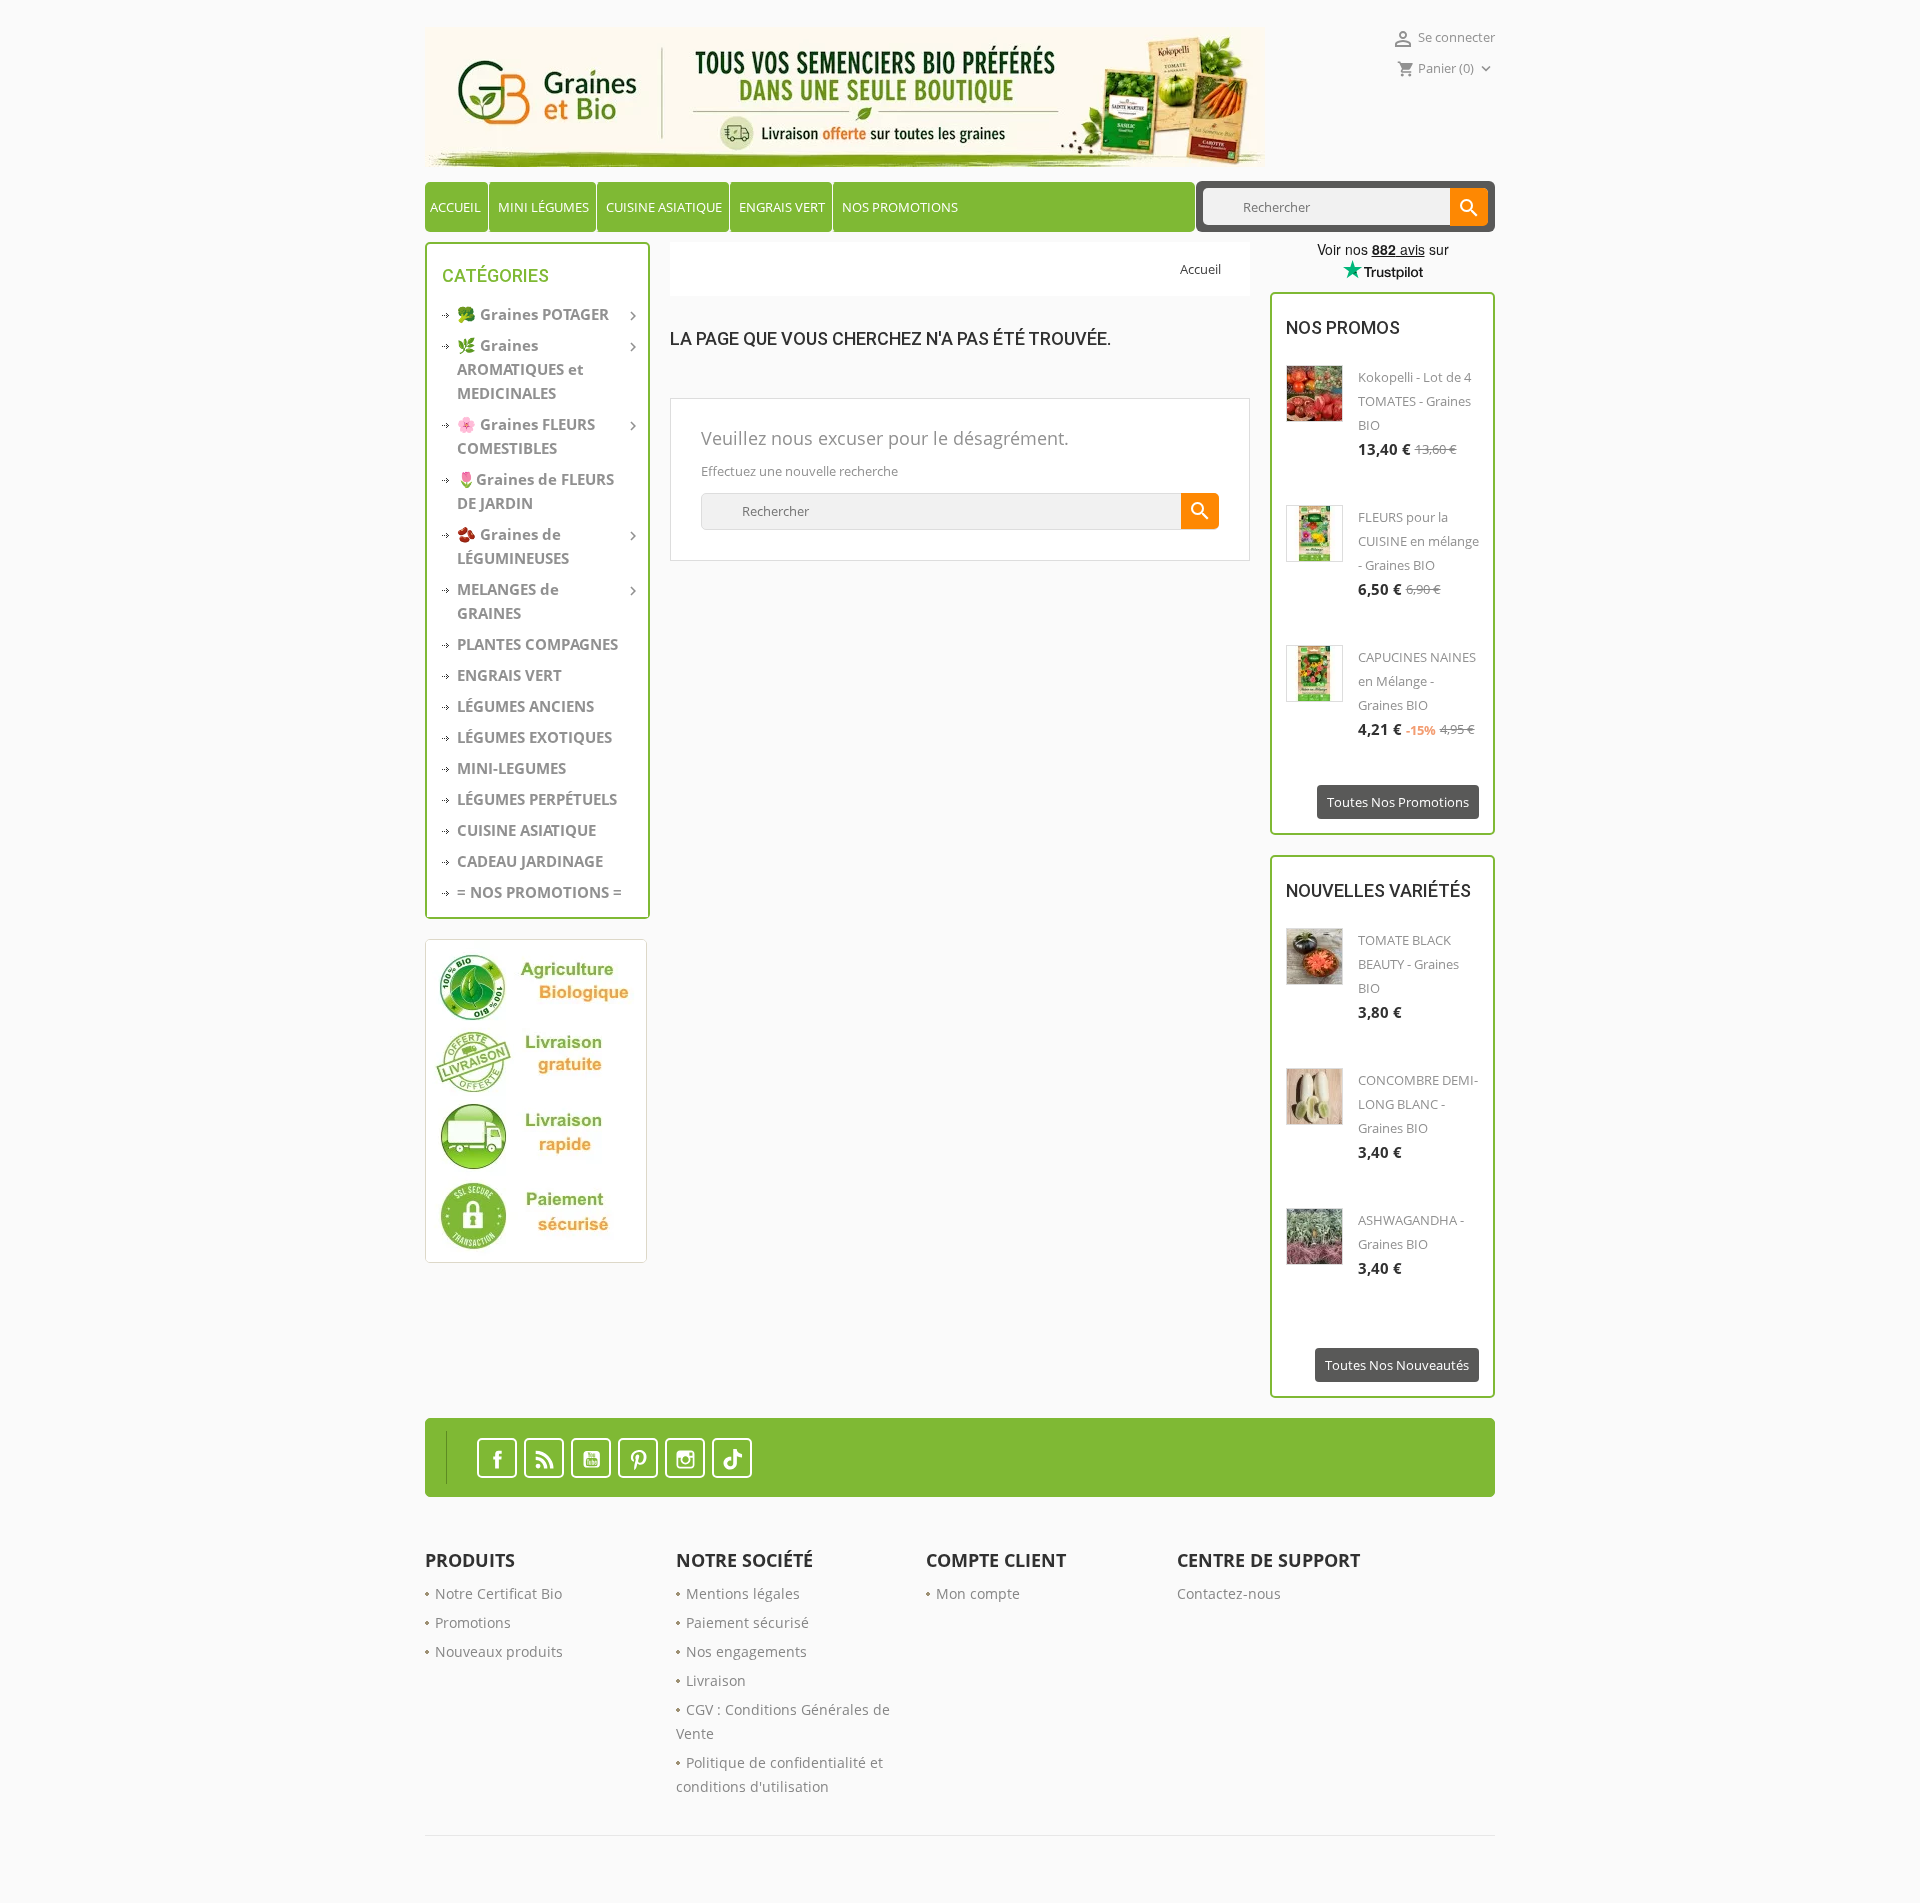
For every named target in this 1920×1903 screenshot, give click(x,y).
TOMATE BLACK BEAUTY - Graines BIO (1408, 964)
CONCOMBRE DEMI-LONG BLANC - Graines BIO (1418, 1104)
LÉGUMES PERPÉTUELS (537, 799)
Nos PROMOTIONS (900, 207)
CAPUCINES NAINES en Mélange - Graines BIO (1417, 681)
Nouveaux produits (499, 1651)
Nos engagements (746, 1651)
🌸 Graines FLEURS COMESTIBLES (545, 436)
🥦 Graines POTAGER (545, 314)
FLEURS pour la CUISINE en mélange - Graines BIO (1418, 541)
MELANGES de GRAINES (545, 601)
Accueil (455, 207)
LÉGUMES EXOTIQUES (534, 737)
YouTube (591, 1458)
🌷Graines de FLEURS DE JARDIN (535, 491)
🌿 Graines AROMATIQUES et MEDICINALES (545, 369)
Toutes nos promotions (1398, 802)
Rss (544, 1458)
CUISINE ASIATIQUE (664, 207)
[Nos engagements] (537, 1101)
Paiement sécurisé (747, 1622)
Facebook (497, 1458)
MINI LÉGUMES (543, 207)
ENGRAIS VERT (782, 207)
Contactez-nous (1229, 1593)
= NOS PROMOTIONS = (539, 892)
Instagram (685, 1458)
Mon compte (978, 1593)
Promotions (473, 1622)
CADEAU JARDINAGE (530, 861)
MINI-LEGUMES (511, 768)
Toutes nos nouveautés (1397, 1365)
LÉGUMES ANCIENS (525, 706)
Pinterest (638, 1458)
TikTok (732, 1458)
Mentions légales (743, 1593)
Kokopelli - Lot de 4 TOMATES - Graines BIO (1414, 401)
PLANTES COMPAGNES (537, 644)
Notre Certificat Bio (498, 1593)
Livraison (716, 1680)
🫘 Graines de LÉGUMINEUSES (545, 546)
